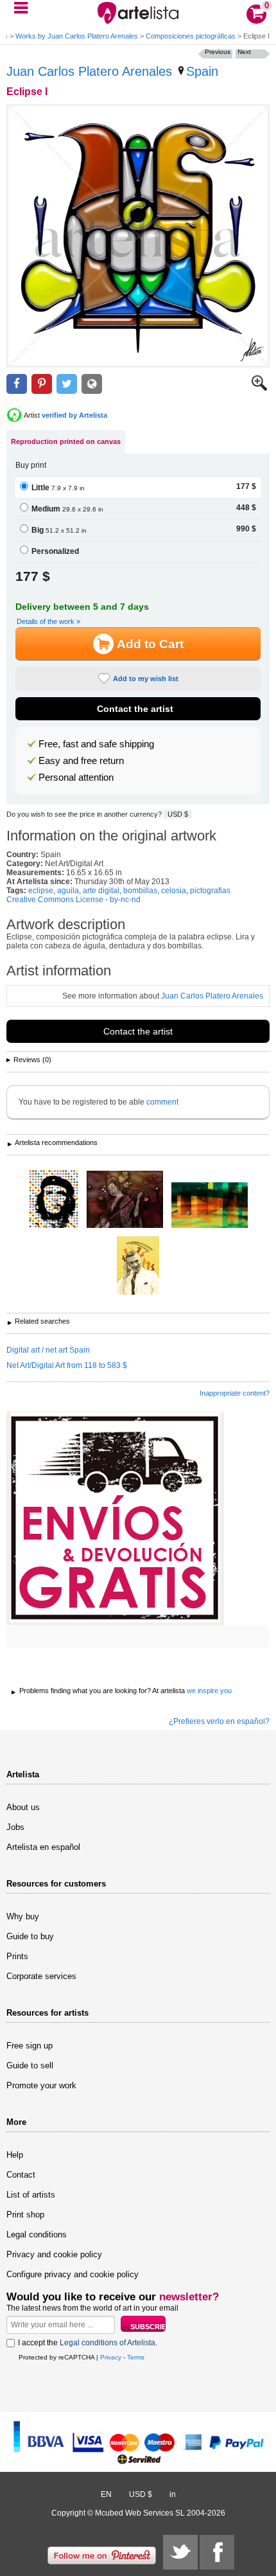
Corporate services (41, 1976)
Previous (218, 52)
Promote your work (41, 2085)
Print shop (25, 2215)
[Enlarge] (259, 388)
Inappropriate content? (235, 1393)
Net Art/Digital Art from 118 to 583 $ (67, 1365)
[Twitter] (180, 2552)
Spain (202, 71)
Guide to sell (30, 2065)
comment (162, 1102)
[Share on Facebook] (17, 384)
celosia (174, 891)
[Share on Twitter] (67, 384)
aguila (68, 891)
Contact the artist (135, 709)
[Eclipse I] (138, 236)
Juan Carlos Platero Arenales (89, 71)
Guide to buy (30, 1936)
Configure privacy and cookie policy (73, 2274)
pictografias (210, 891)
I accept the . (88, 2343)
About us (23, 1807)
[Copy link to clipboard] (92, 384)
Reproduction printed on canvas (66, 441)
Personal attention (76, 777)
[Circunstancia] (210, 1206)
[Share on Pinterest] (42, 384)
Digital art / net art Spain (48, 1350)
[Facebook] (217, 2552)
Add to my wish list (146, 679)
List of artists (31, 2195)
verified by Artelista (74, 415)
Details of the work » (48, 621)
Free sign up (30, 2046)
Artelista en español (43, 1847)
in (173, 2494)
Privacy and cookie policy (54, 2254)
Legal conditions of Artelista (108, 2343)
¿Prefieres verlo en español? (219, 1721)
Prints (17, 1956)
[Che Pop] (54, 1200)
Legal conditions (37, 2234)
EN (106, 2494)
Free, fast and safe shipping (96, 744)
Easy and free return (81, 761)
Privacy (111, 2357)
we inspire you (209, 1691)
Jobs (15, 1827)
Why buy (23, 1916)
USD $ (178, 814)
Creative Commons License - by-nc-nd (73, 900)
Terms (136, 2357)
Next (244, 52)
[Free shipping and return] (115, 1518)
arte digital (101, 891)
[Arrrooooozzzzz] (138, 1266)
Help (15, 2155)
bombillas (140, 891)
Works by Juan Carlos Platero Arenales (77, 36)
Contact (21, 2175)
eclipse (41, 891)
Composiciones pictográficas (191, 36)
